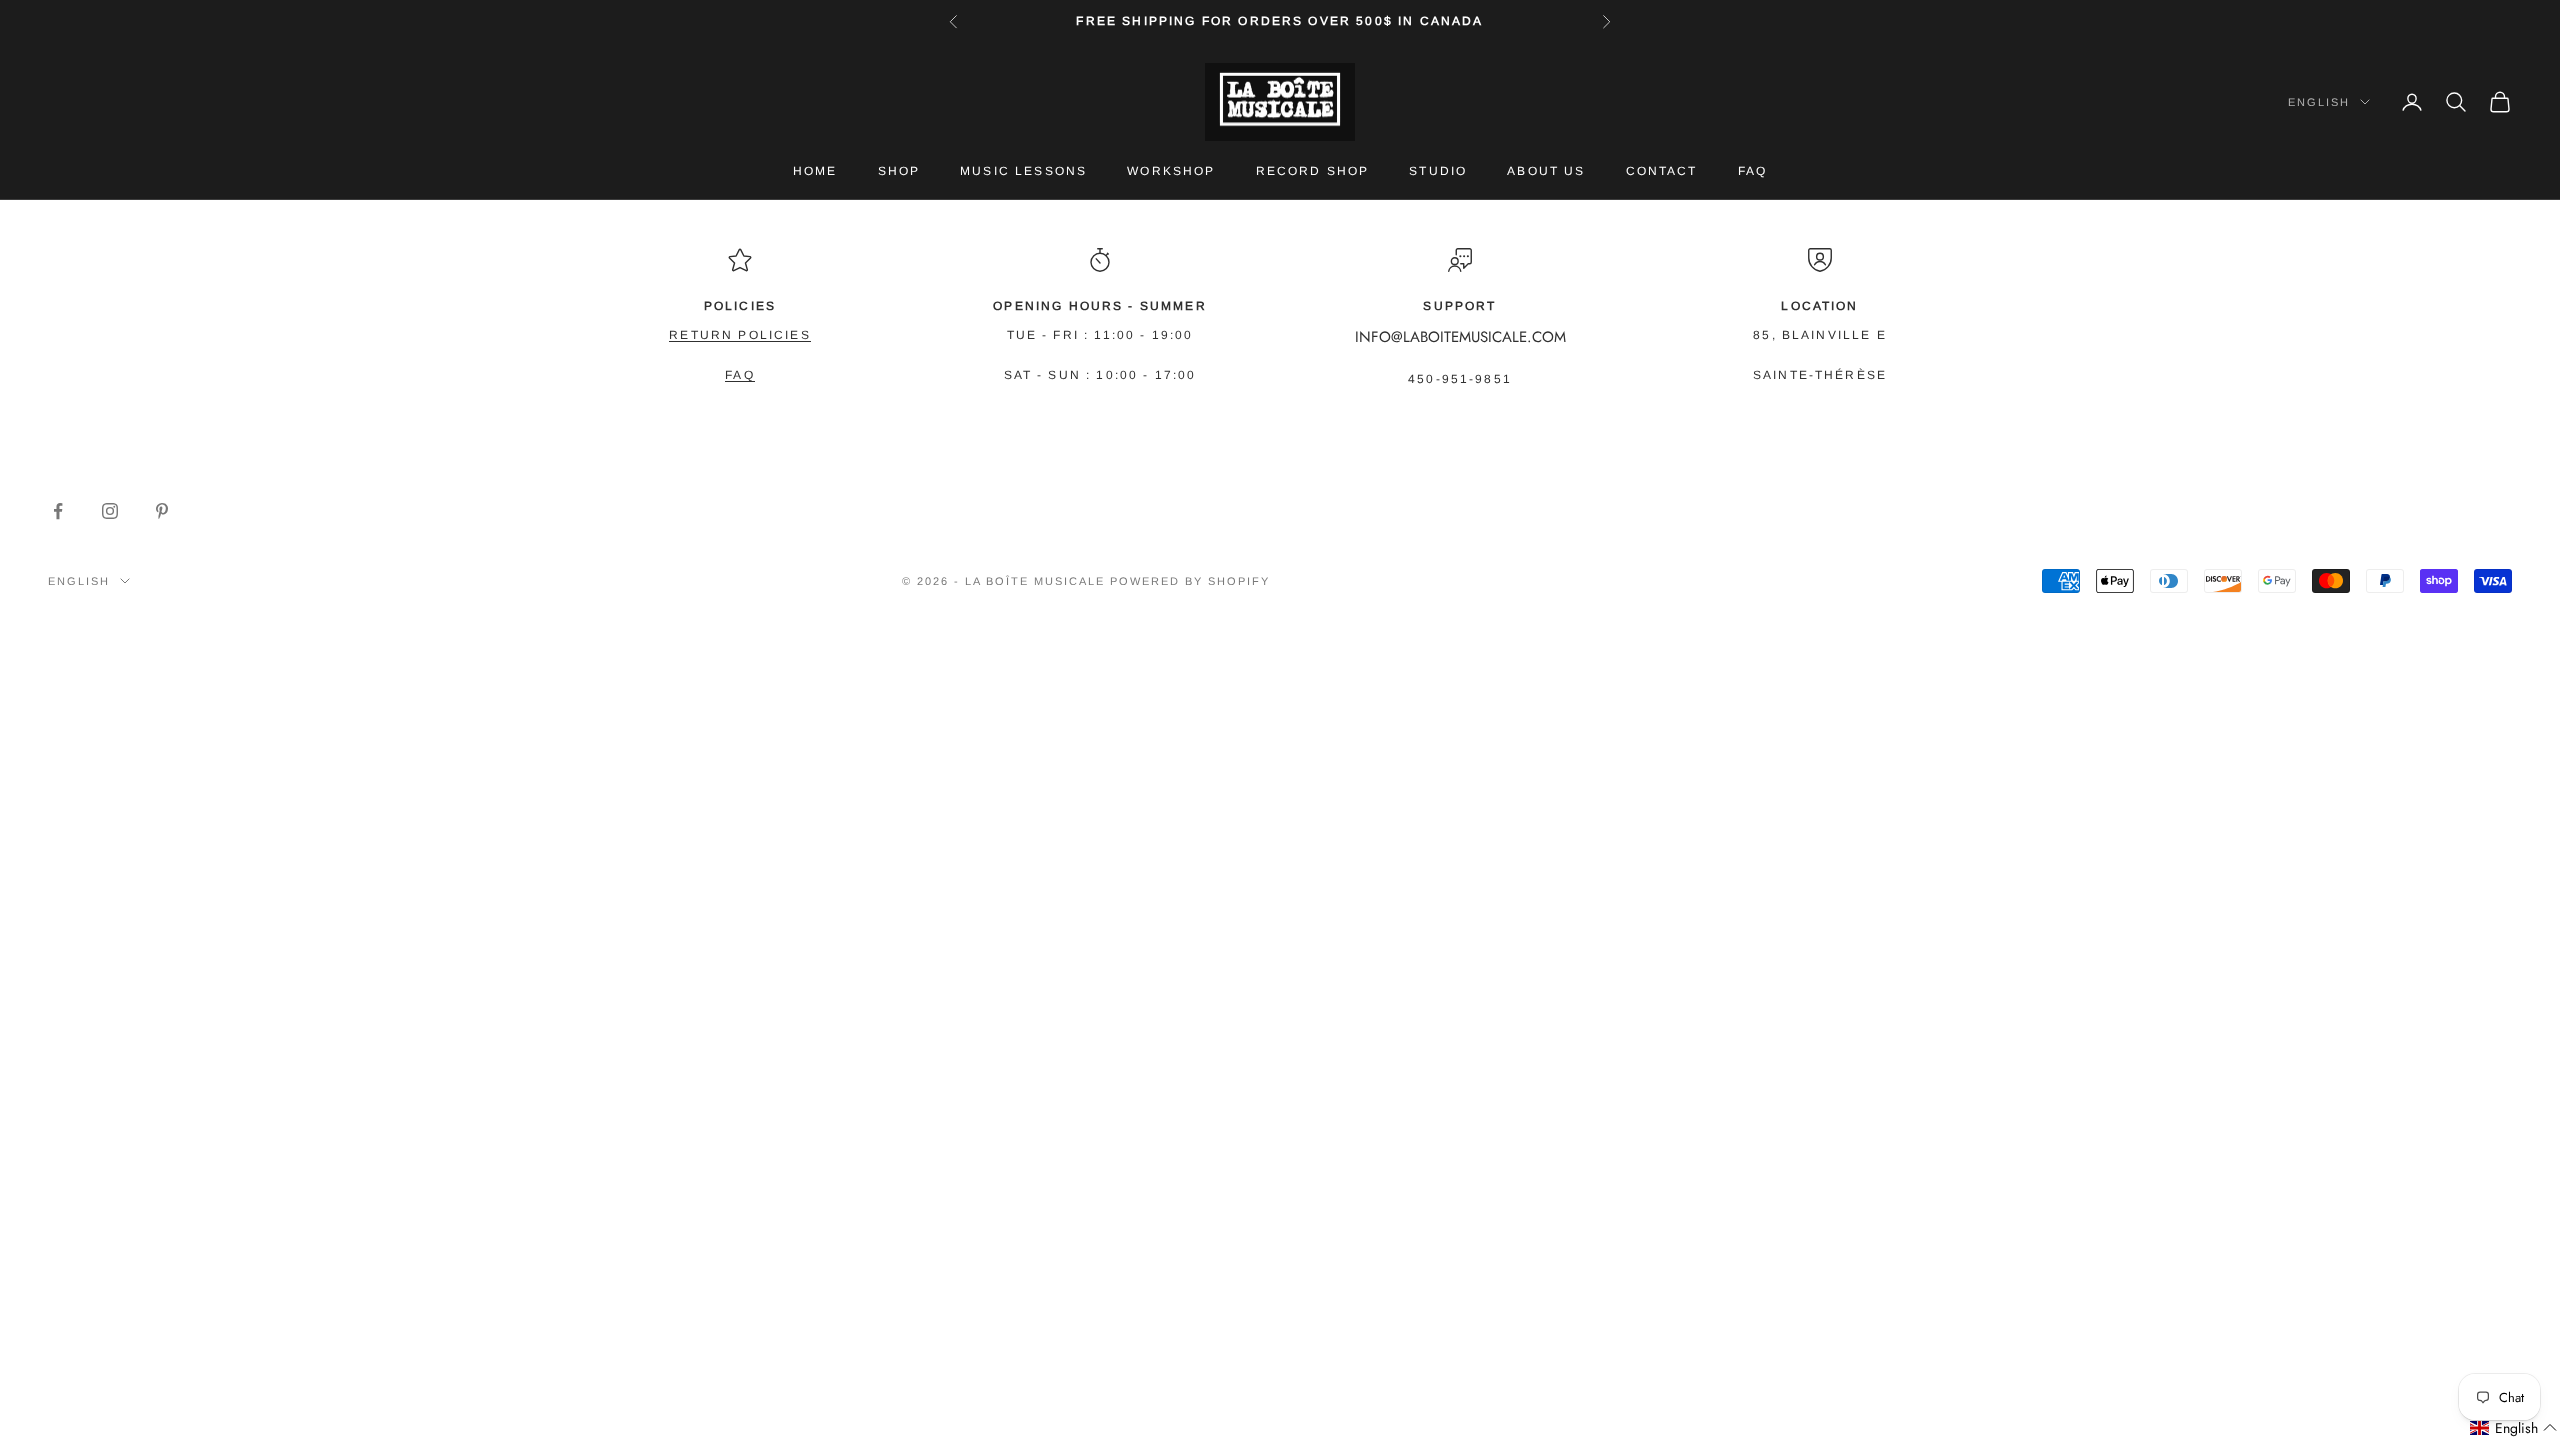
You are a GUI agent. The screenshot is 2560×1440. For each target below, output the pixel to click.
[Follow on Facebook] (58, 511)
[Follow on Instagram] (110, 511)
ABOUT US (1546, 171)
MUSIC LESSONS (1023, 171)
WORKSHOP (1171, 171)
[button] (2514, 1428)
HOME (815, 171)
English (2319, 102)
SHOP (899, 171)
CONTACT (1662, 171)
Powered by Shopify (1190, 581)
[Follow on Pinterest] (162, 511)
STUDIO (1438, 171)
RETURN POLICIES (739, 335)
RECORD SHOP (1313, 171)
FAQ (1752, 171)
